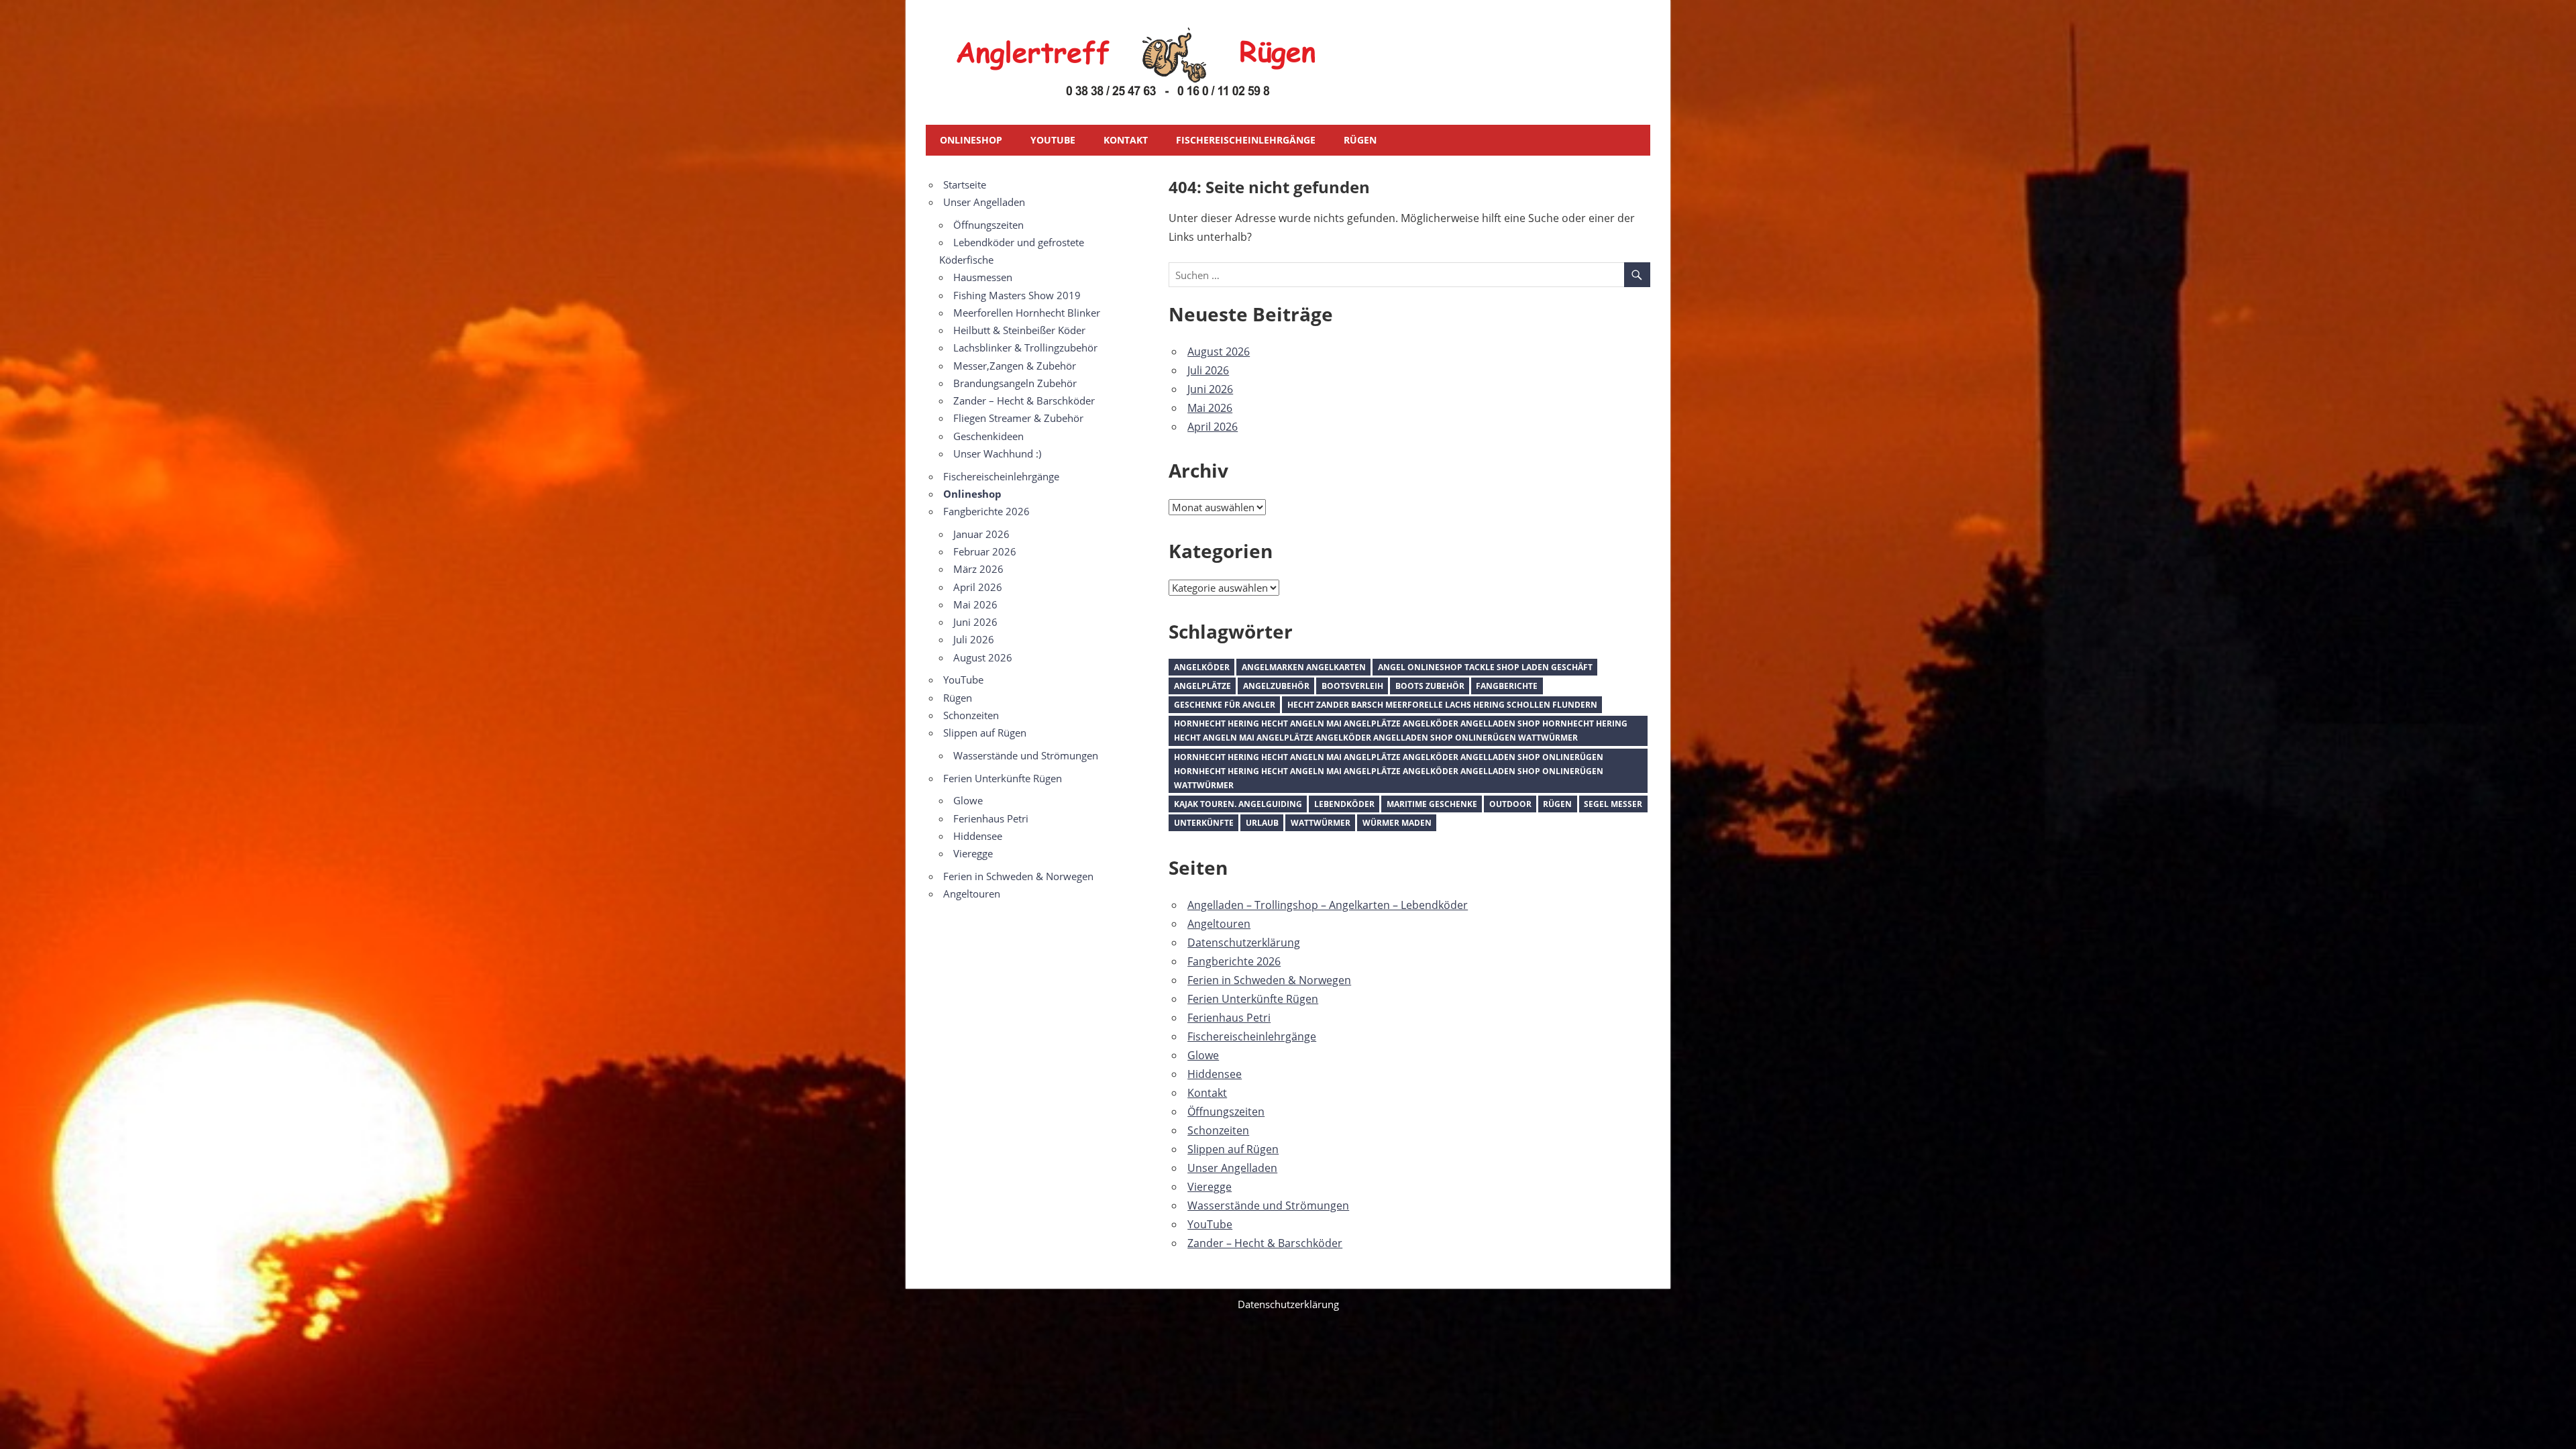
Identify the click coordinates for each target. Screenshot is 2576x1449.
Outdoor (1510, 804)
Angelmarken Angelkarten (1304, 667)
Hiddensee (1215, 1074)
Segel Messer (1613, 804)
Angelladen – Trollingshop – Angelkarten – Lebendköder (1328, 905)
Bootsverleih (1352, 686)
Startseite (965, 184)
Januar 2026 (981, 534)
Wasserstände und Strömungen (1268, 1205)
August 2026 (1219, 352)
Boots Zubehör (1430, 686)
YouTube (1053, 140)
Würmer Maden (1397, 823)
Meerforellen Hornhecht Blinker (1027, 313)
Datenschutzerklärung (1244, 943)
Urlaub (1262, 823)
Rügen (1360, 140)
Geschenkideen (988, 436)
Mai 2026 (1210, 408)
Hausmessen (983, 277)
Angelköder (1202, 667)
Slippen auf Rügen (1233, 1149)
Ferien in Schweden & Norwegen (1269, 980)
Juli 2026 (1208, 370)
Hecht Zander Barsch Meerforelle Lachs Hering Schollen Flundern (1442, 705)
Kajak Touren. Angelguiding (1238, 804)
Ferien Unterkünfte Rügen (1253, 999)
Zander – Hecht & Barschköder (1265, 1243)
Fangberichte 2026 (1234, 961)
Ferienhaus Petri (1229, 1018)
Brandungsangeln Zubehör (1015, 383)
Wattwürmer (1321, 823)
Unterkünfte (1204, 823)
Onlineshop (971, 140)
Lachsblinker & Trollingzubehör (1025, 347)
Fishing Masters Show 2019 (1017, 295)
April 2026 (1213, 427)
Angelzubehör (1276, 686)
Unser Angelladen (1232, 1168)
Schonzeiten (1218, 1130)
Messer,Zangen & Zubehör (1015, 366)
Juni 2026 (1210, 389)
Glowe (1203, 1055)
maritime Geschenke (1432, 804)
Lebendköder (1344, 804)
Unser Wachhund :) (997, 453)
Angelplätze (1202, 686)
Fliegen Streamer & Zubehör (1018, 418)
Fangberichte (1507, 686)
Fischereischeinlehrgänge (1246, 140)
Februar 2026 (985, 551)
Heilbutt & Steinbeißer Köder (1019, 330)
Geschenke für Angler (1225, 705)
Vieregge (1210, 1187)
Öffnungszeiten (1226, 1112)
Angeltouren (1219, 924)
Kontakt (1126, 140)
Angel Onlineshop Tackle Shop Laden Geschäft (1485, 667)
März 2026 (978, 569)
